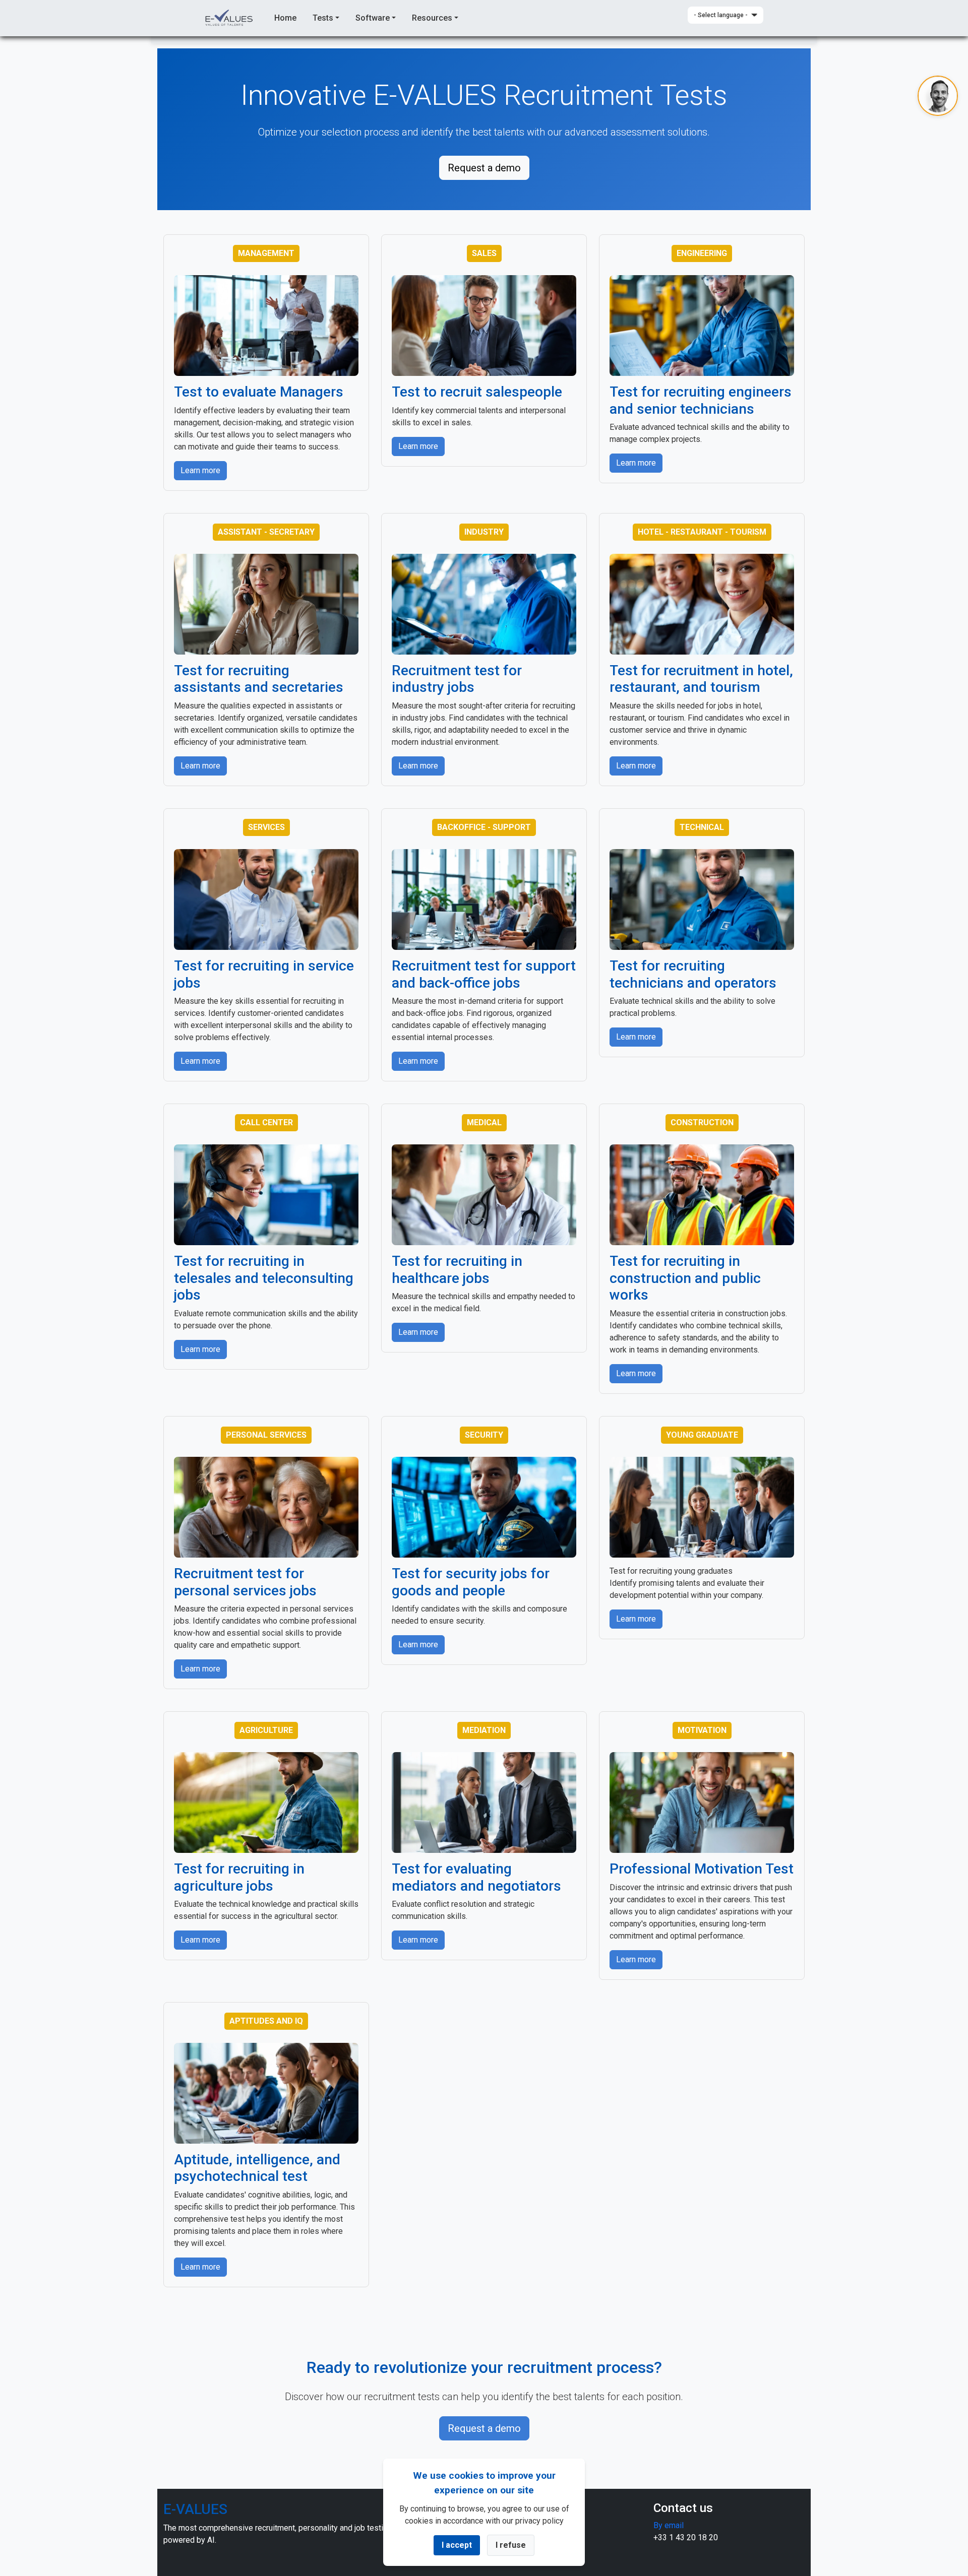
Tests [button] (323, 18)
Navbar (230, 18)
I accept (457, 2545)
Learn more (200, 470)
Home (285, 18)
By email (669, 2525)
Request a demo (484, 168)
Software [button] (373, 18)
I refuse (511, 2545)
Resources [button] (432, 18)
